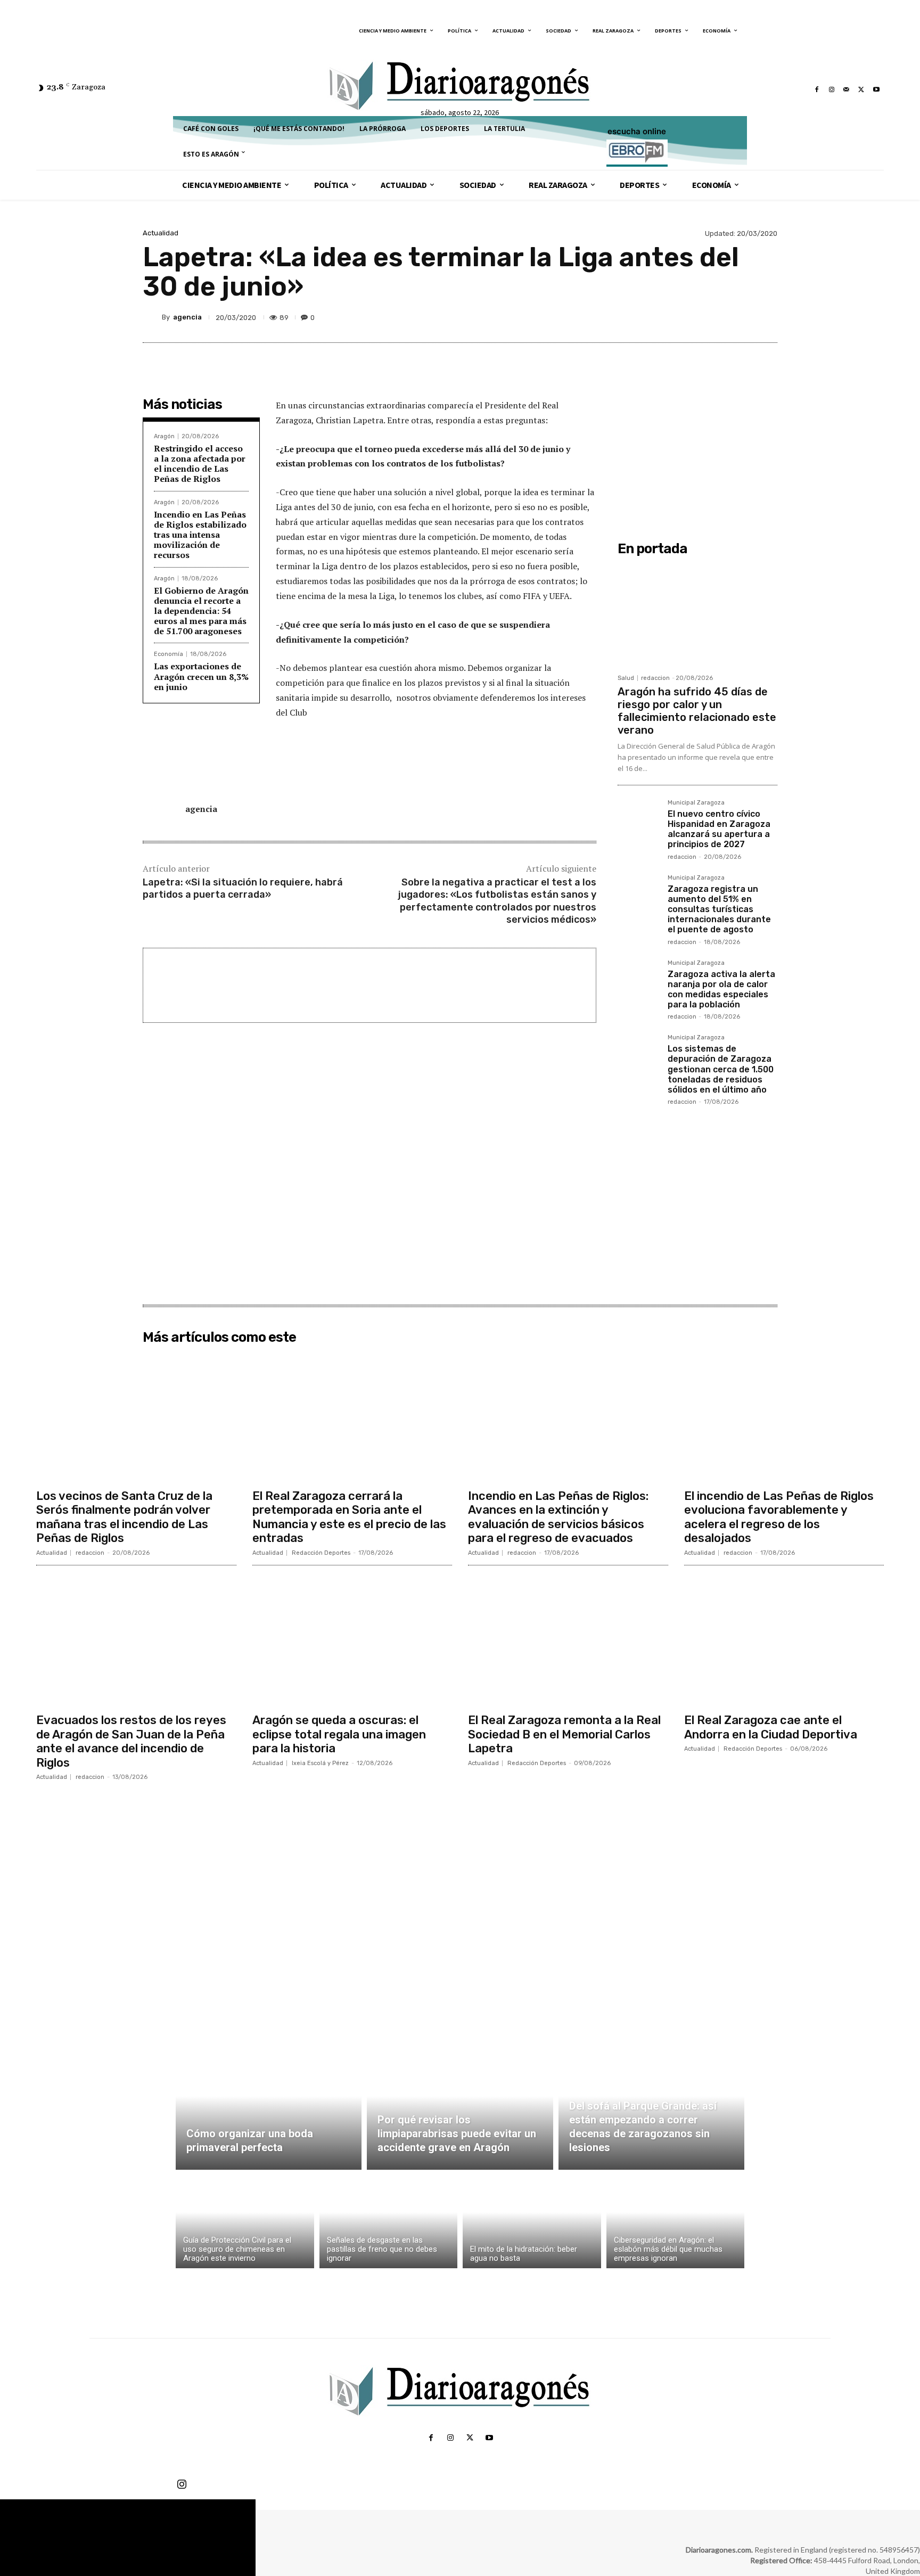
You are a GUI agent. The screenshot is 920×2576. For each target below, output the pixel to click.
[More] (766, 317)
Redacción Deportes (321, 1553)
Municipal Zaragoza (696, 803)
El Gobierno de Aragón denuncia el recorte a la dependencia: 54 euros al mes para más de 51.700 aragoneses (201, 611)
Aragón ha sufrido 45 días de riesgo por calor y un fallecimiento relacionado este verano (697, 711)
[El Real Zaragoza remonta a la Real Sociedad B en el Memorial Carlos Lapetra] (568, 1641)
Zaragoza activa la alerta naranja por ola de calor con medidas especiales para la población (721, 990)
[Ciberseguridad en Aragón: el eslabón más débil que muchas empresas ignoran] (676, 2222)
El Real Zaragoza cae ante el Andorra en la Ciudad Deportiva (771, 1727)
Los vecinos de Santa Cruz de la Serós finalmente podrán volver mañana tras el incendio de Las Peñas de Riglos (124, 1517)
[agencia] (152, 317)
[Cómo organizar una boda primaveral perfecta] (269, 2109)
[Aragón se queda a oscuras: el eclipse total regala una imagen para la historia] (352, 1641)
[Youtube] (876, 89)
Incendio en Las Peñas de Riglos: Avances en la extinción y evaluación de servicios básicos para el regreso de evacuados (558, 1517)
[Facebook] (817, 89)
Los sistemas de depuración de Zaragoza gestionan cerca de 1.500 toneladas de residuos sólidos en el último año (721, 1069)
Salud (626, 678)
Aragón (164, 436)
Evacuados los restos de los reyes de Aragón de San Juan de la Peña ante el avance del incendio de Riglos (131, 1741)
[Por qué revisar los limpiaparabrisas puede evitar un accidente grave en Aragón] (460, 2109)
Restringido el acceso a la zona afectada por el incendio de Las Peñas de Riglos (200, 464)
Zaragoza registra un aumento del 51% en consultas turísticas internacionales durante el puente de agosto (719, 909)
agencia (187, 317)
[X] (861, 89)
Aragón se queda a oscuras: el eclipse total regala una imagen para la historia (339, 1734)
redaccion (655, 678)
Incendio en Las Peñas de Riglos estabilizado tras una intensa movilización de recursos (200, 535)
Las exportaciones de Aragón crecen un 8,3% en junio (201, 676)
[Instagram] (832, 89)
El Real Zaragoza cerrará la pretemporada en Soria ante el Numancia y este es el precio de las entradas (349, 1517)
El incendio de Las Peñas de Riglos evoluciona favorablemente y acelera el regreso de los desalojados (779, 1517)
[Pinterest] (717, 317)
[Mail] (847, 89)
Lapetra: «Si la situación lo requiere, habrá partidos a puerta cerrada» (243, 888)
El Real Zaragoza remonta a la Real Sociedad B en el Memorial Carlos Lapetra (564, 1734)
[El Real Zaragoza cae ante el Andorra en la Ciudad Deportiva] (784, 1641)
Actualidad (161, 233)
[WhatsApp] (741, 317)
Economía (169, 654)
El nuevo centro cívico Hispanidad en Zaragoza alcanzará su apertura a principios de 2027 (719, 829)
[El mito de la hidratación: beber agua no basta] (532, 2222)
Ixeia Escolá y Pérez (320, 1763)
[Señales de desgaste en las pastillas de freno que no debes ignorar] (389, 2222)
